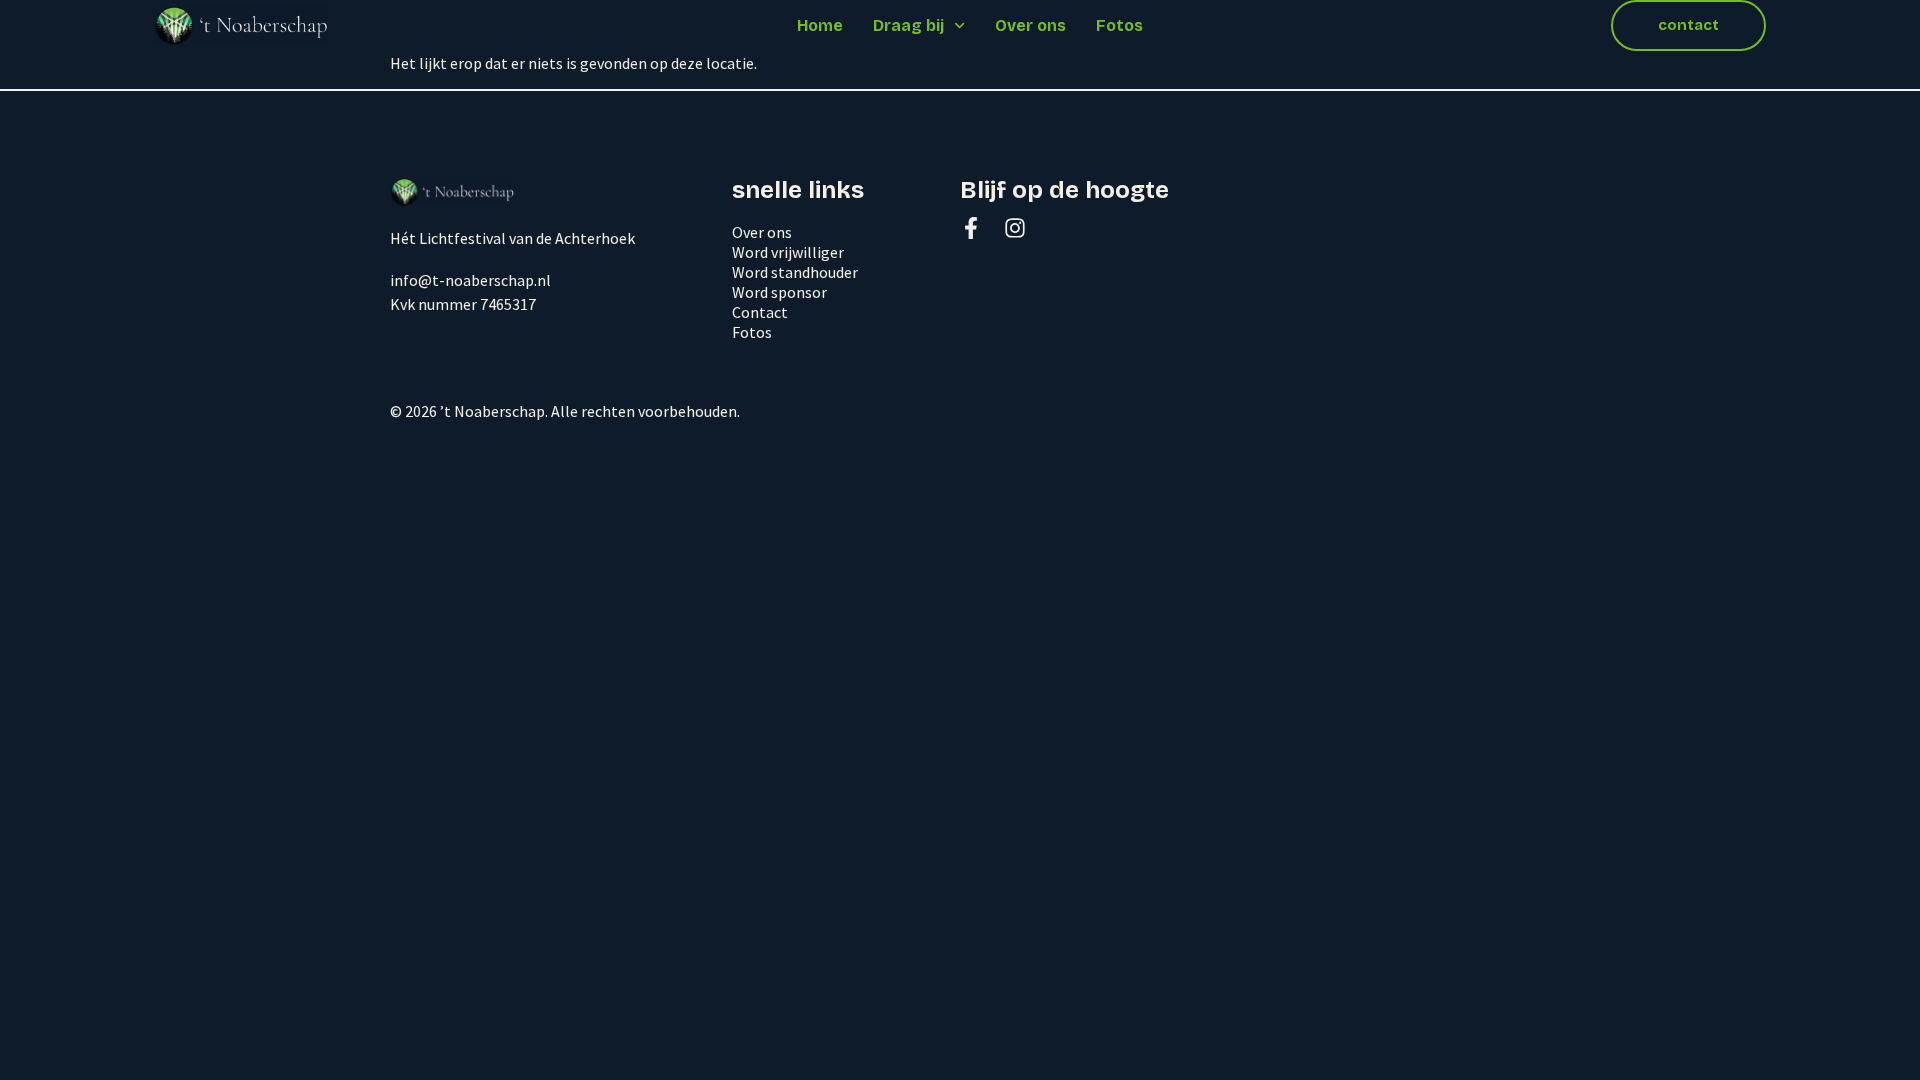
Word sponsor (779, 292)
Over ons (1030, 25)
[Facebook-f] (971, 228)
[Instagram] (1015, 228)
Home (820, 25)
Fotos (1119, 25)
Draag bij (908, 25)
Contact (760, 312)
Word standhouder (795, 272)
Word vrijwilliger (788, 252)
